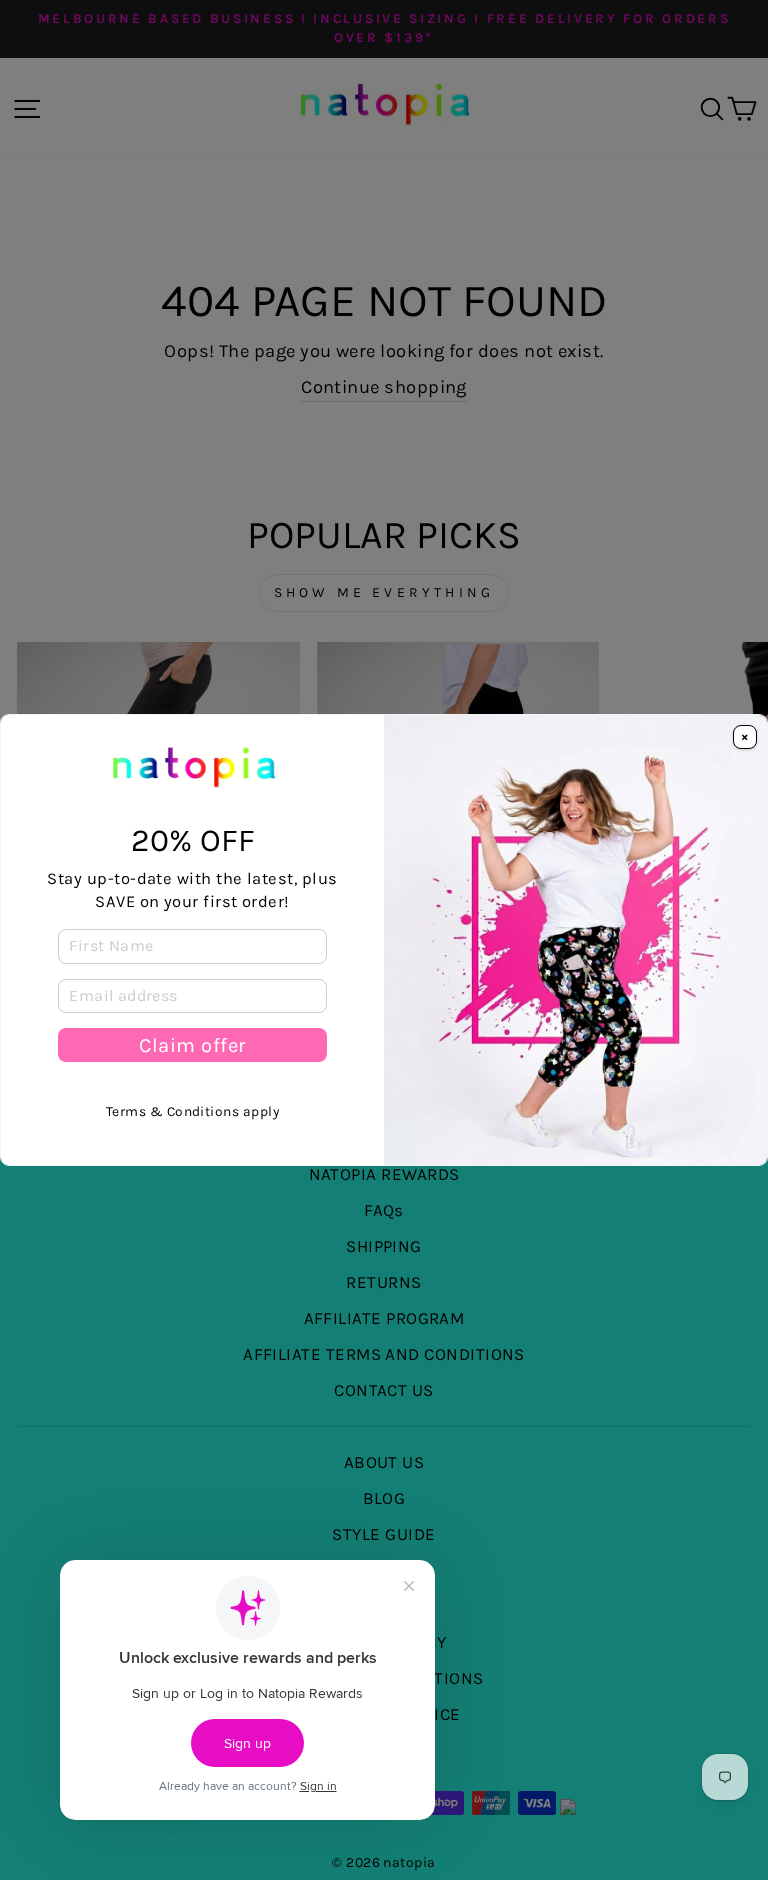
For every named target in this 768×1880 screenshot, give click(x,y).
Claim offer (192, 1045)
